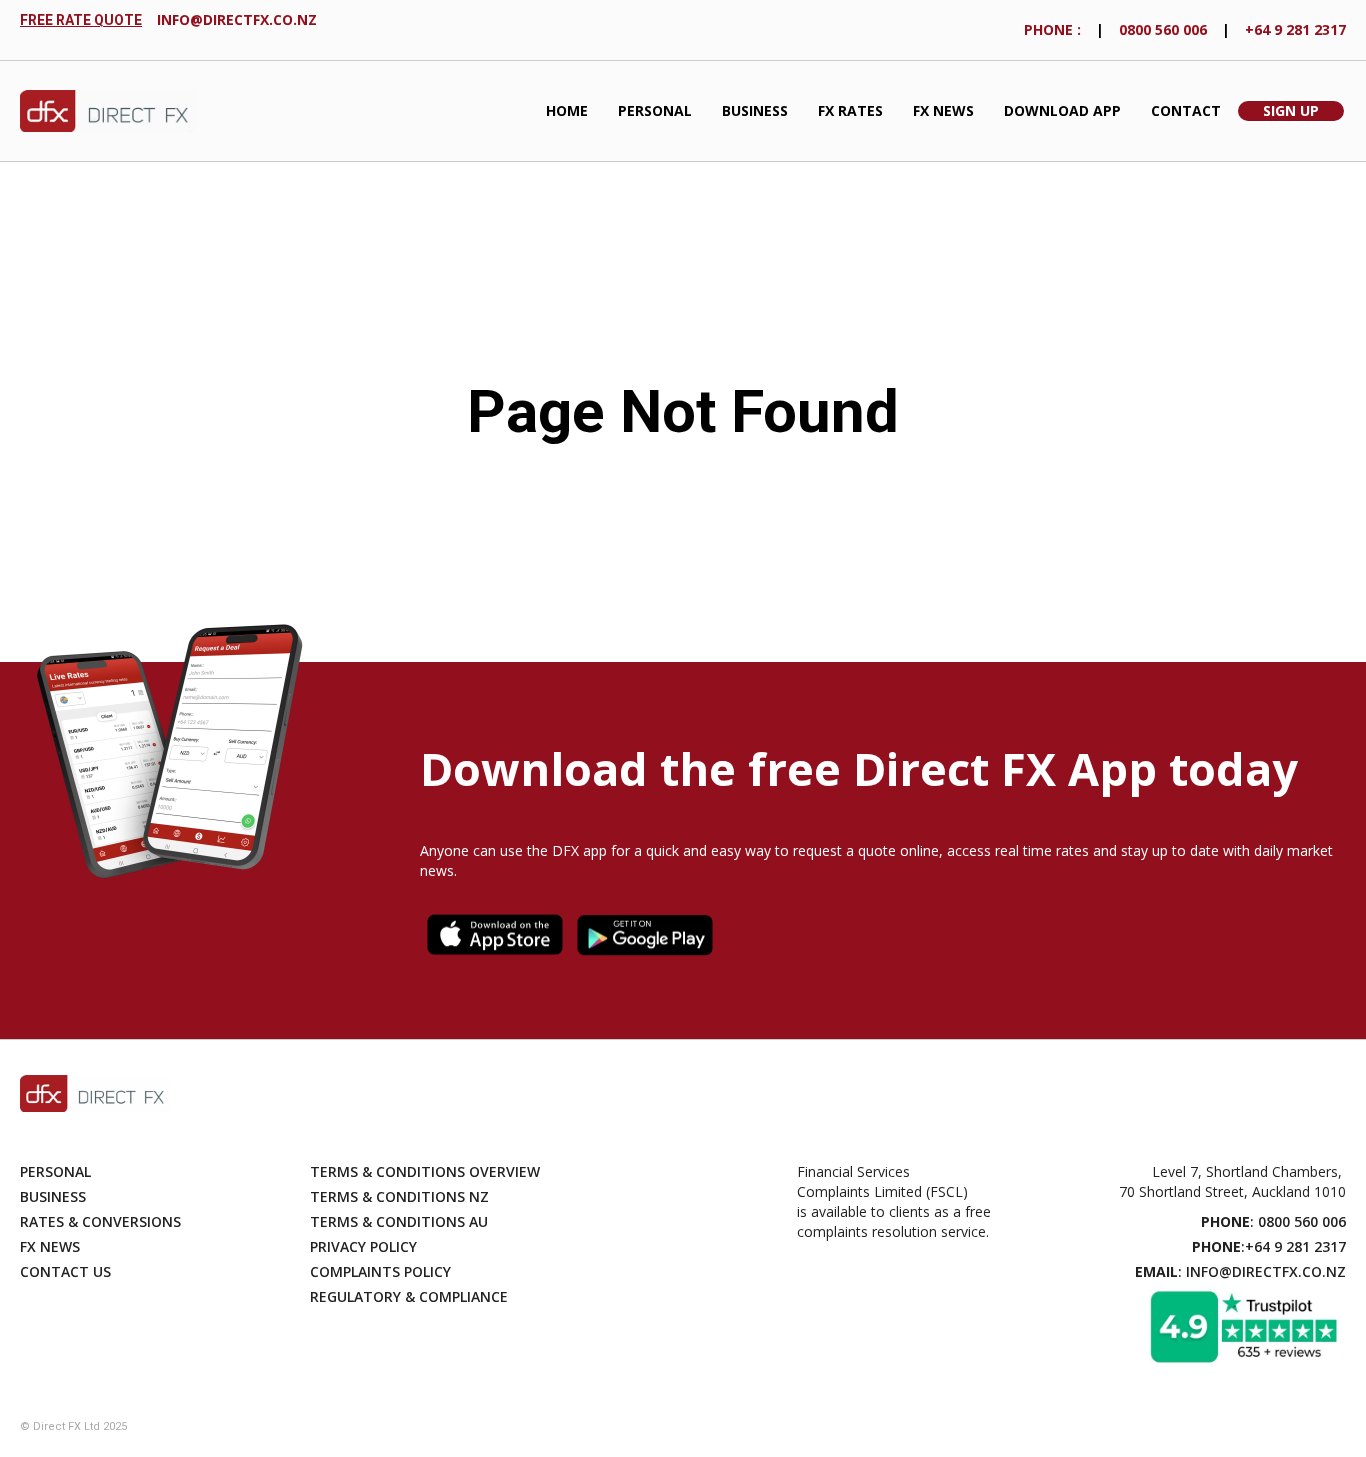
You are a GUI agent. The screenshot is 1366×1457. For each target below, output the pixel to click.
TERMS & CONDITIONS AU (399, 1221)
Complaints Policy (380, 1271)
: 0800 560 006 (1273, 1221)
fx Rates (850, 110)
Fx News (50, 1246)
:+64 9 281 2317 (1269, 1246)
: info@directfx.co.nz (1240, 1271)
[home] (107, 111)
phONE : (1052, 29)
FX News (943, 110)
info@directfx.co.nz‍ (237, 19)
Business (755, 110)
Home (567, 110)
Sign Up (1291, 110)
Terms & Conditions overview (425, 1171)
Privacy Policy (363, 1246)
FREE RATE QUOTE (81, 20)
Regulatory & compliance (409, 1296)
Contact (1186, 110)
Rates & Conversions (100, 1221)
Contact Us (65, 1271)
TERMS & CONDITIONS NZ (399, 1196)
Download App (1062, 110)
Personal (655, 110)
